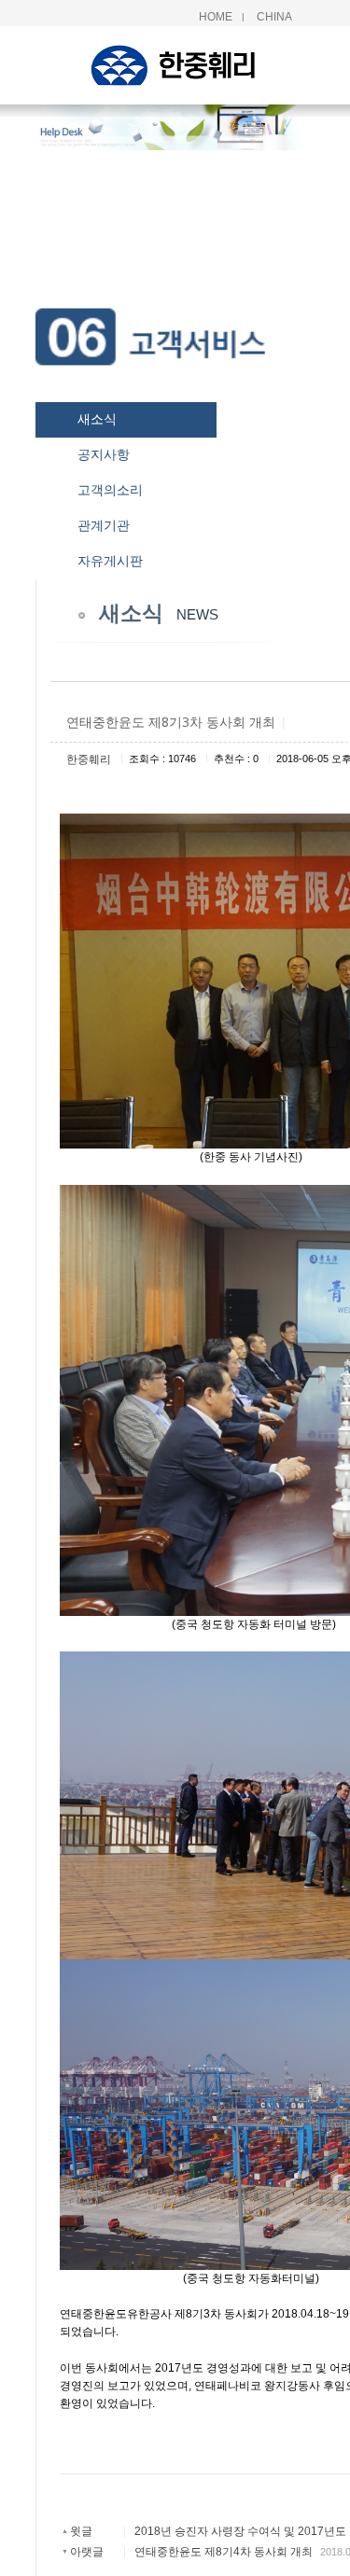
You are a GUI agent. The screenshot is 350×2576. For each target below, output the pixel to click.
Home (216, 17)
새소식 (97, 419)
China (274, 17)
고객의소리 (110, 490)
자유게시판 (110, 561)
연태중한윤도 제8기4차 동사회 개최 (224, 2552)
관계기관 (104, 525)
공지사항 (104, 454)
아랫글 (87, 2552)
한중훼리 (89, 759)
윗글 (81, 2531)
